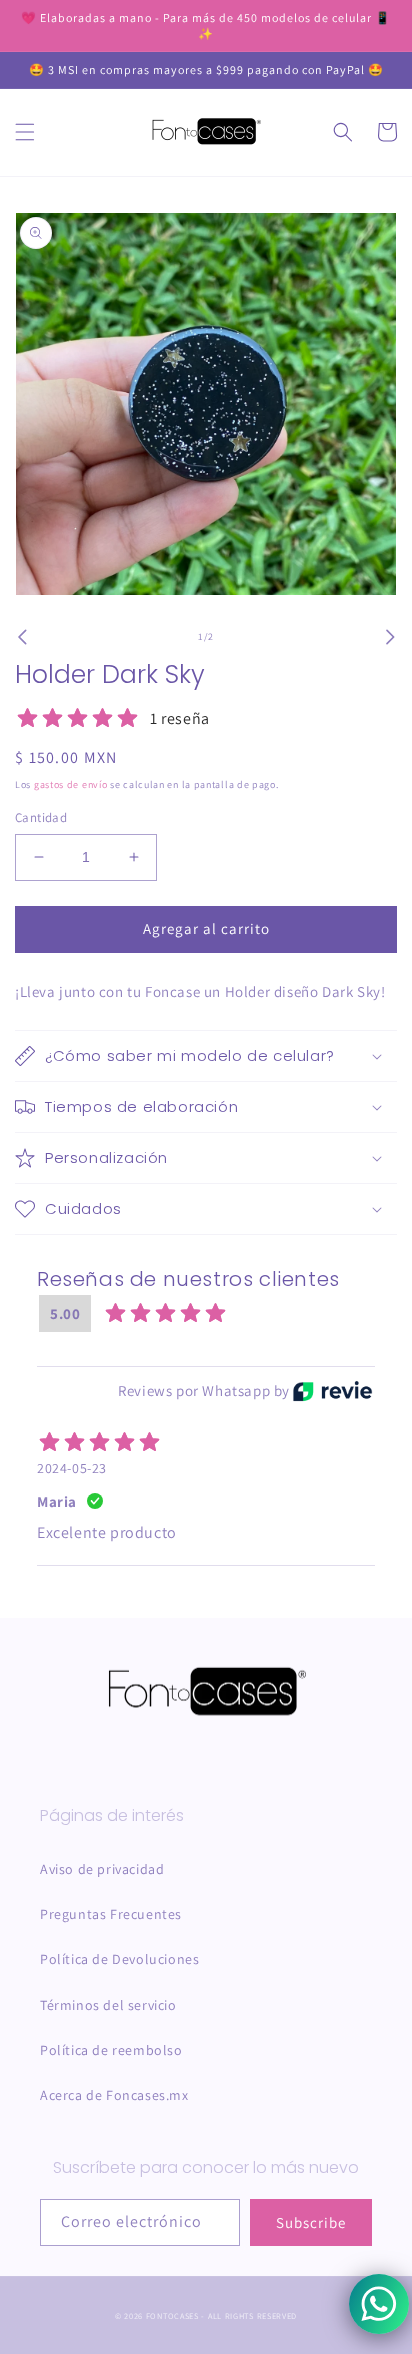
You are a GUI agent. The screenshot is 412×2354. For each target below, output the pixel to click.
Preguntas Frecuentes (111, 1914)
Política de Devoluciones (119, 1959)
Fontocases (172, 2315)
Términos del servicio (108, 2005)
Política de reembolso (111, 2050)
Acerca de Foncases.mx (114, 2095)
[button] (25, 132)
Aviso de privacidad (102, 1869)
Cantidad (41, 817)
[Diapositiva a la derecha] (390, 637)
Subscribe (311, 2222)
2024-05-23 (72, 1468)
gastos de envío (71, 784)
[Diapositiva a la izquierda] (22, 637)
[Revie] (332, 1391)
